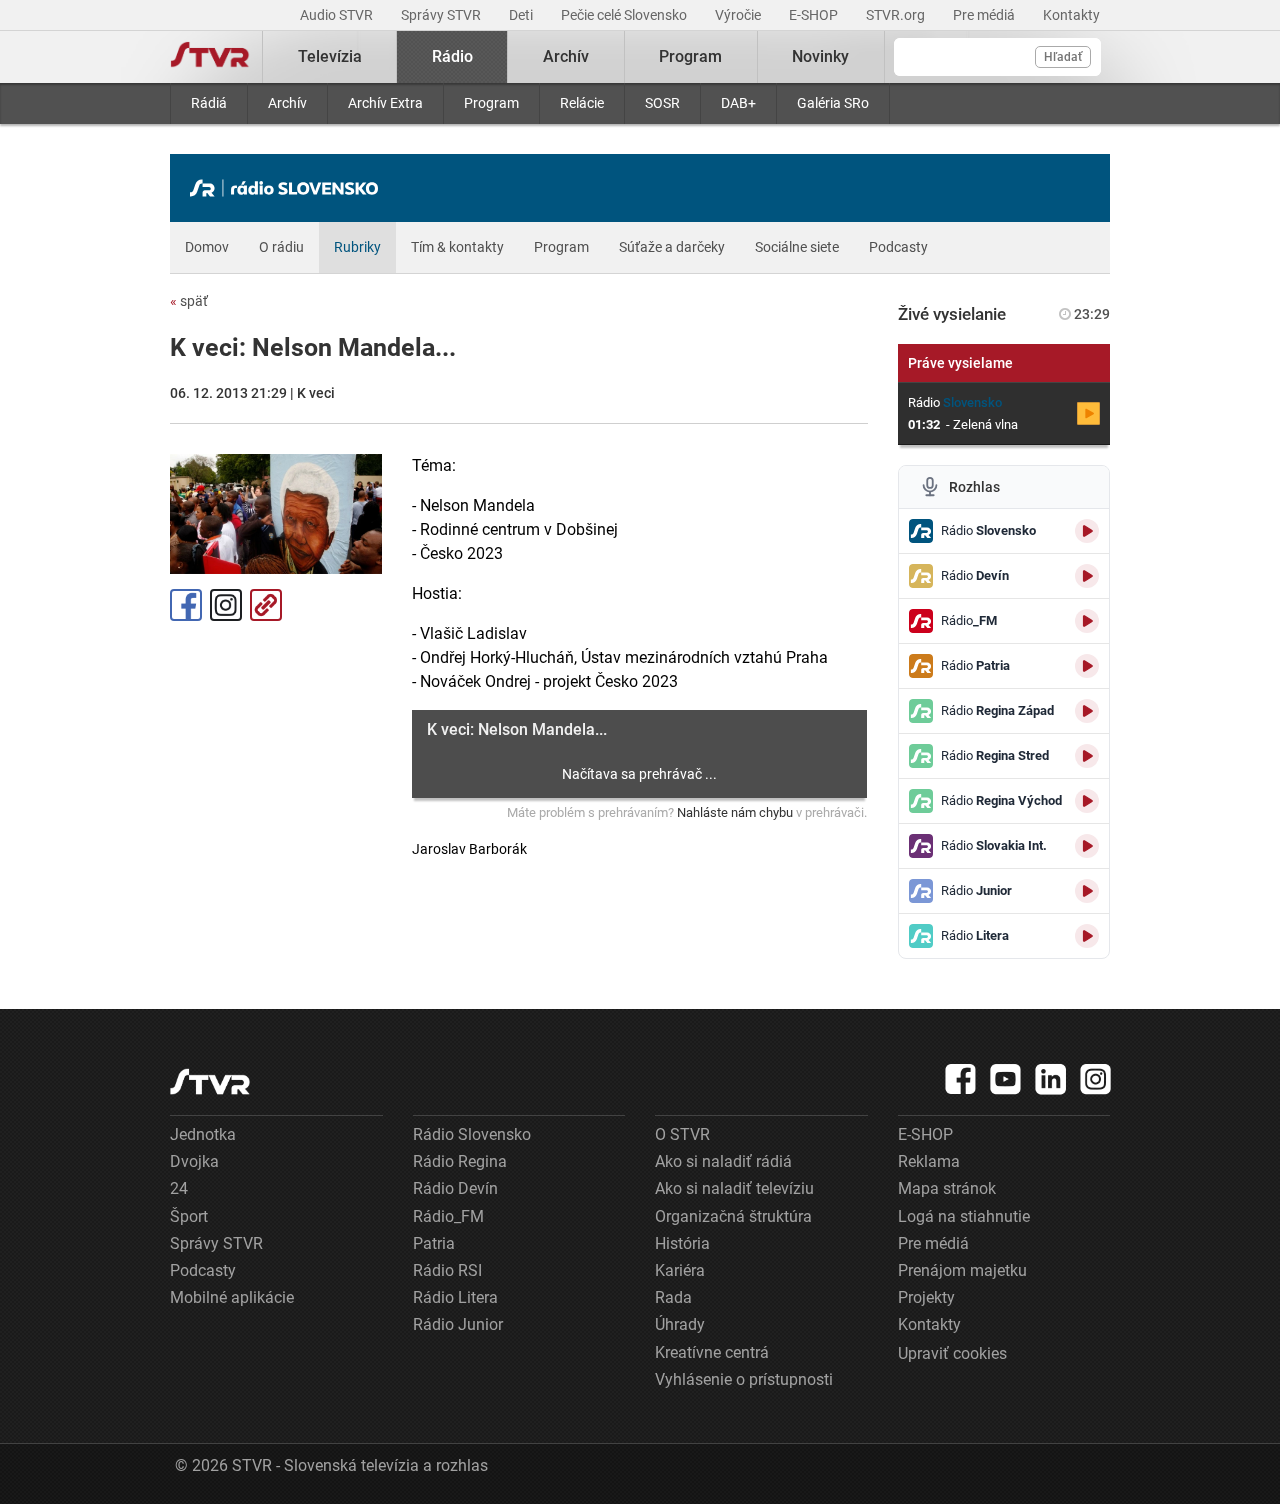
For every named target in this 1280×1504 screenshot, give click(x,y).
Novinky (820, 56)
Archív (287, 103)
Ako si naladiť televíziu (734, 1188)
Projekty (926, 1297)
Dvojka (194, 1161)
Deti (522, 15)
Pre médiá (985, 15)
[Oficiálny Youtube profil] (1006, 1079)
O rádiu (281, 247)
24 (179, 1188)
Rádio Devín (455, 1188)
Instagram (226, 605)
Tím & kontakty (457, 247)
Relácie (582, 103)
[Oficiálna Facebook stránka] (961, 1079)
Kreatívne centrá (712, 1352)
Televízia (330, 56)
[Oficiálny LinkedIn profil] (1051, 1079)
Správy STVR (442, 15)
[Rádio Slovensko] (289, 188)
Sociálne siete (797, 247)
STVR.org (897, 15)
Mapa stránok (947, 1188)
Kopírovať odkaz (266, 605)
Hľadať (1063, 57)
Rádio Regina (460, 1161)
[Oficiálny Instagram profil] (1096, 1079)
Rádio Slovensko (472, 1134)
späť (189, 301)
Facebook (186, 605)
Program (491, 103)
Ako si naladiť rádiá (723, 1161)
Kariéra (680, 1270)
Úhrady (680, 1324)
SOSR (662, 103)
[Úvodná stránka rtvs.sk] (210, 57)
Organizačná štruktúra (733, 1216)
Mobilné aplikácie (232, 1297)
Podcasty (898, 247)
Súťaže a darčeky (672, 247)
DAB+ (738, 103)
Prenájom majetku (962, 1270)
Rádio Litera (455, 1297)
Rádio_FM (448, 1216)
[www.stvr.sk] (210, 1081)
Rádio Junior (458, 1324)
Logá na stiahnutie (964, 1216)
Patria (434, 1243)
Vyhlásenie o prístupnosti (744, 1379)
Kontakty (1071, 15)
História (682, 1243)
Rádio (452, 56)
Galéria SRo (833, 103)
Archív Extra (385, 103)
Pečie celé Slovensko (625, 15)
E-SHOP (815, 15)
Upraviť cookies (952, 1353)
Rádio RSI (447, 1270)
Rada (673, 1297)
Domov (207, 247)
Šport (189, 1216)
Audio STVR (338, 15)
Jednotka (203, 1134)
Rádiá (209, 103)
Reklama (929, 1161)
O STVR (682, 1134)
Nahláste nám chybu (735, 812)
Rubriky (357, 247)
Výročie (739, 15)
